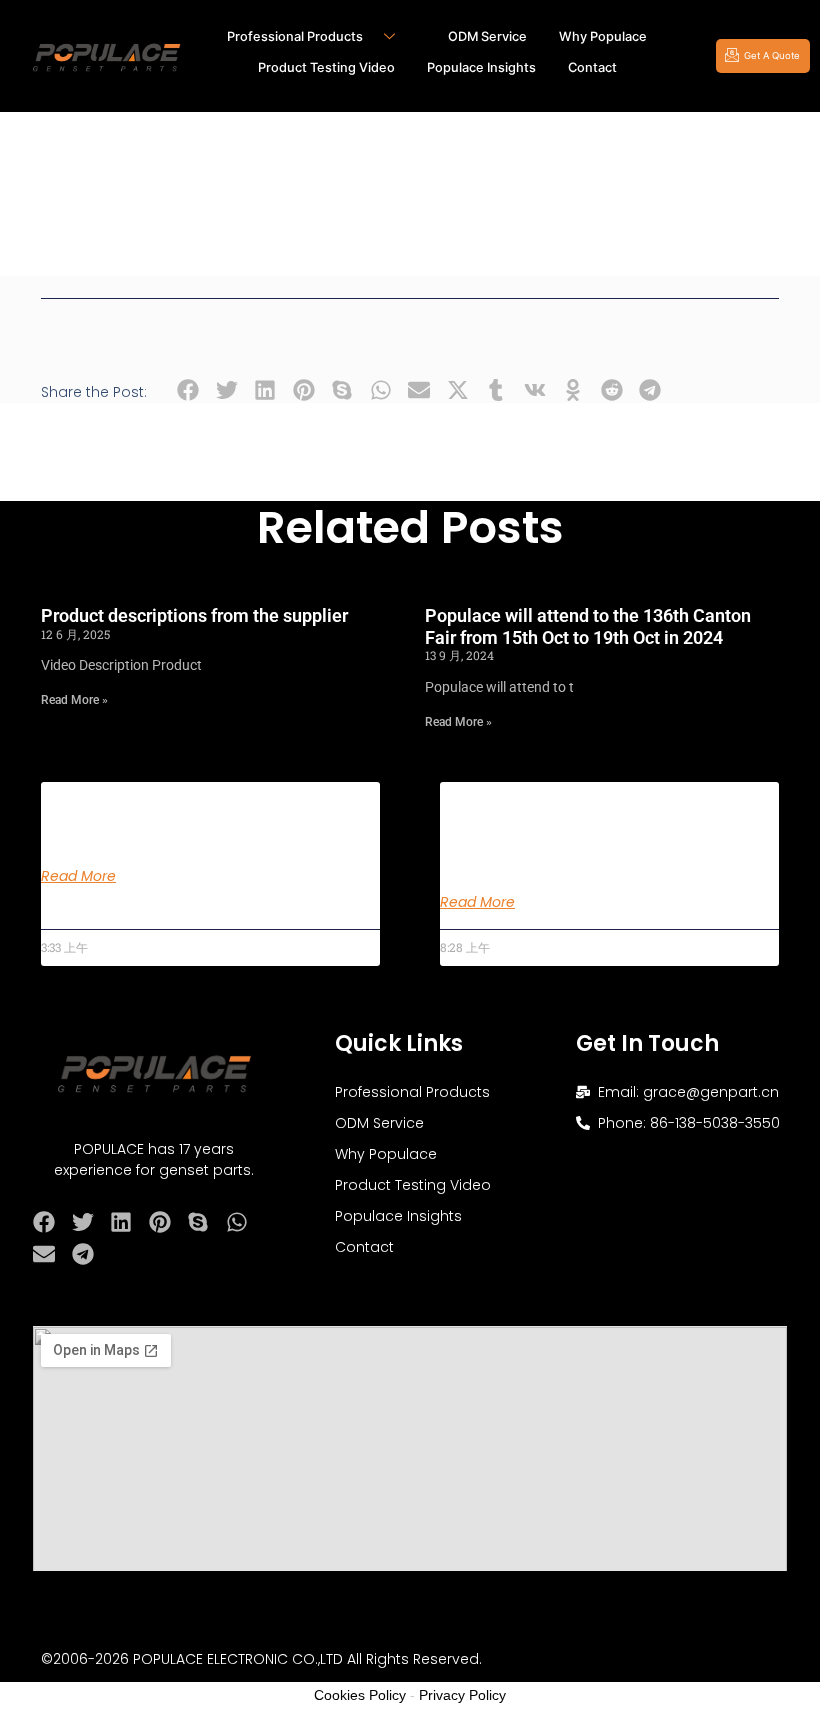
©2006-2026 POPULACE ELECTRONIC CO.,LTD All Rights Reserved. (261, 1659)
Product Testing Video (326, 67)
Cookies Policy (360, 1695)
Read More (78, 876)
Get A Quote (772, 55)
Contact (592, 67)
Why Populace (603, 36)
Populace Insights (481, 67)
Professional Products (295, 36)
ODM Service (487, 36)
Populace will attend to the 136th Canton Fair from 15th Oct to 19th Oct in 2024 (588, 626)
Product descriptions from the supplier (194, 615)
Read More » (74, 700)
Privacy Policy (462, 1695)
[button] (188, 390)
